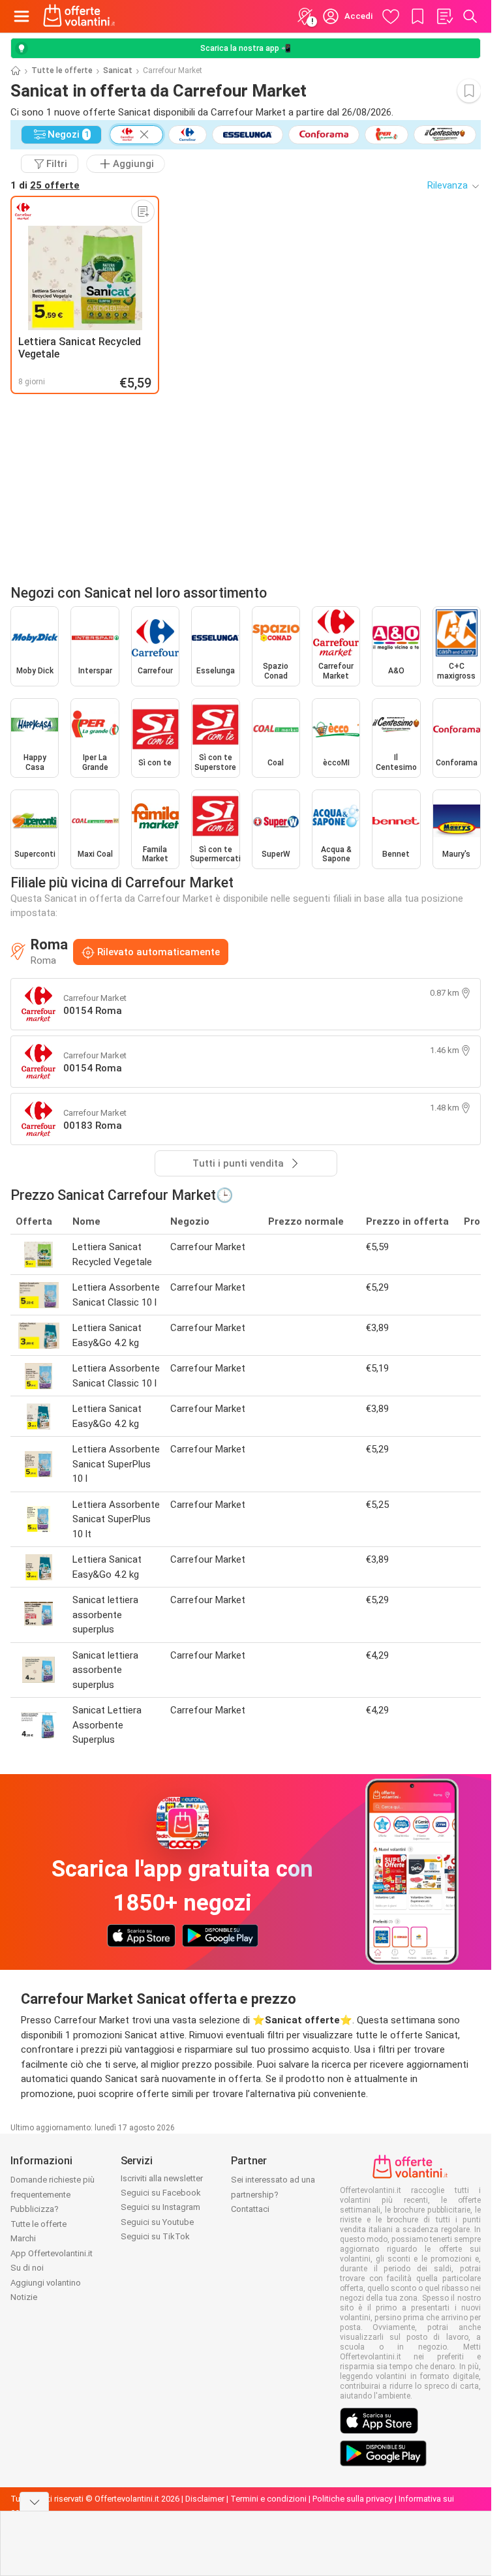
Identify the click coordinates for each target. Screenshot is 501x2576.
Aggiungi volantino (46, 2283)
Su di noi (27, 2268)
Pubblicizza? (35, 2209)
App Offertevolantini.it (52, 2253)
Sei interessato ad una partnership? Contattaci (273, 2194)
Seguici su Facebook (161, 2193)
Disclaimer (205, 2499)
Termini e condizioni (268, 2499)
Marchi (23, 2238)
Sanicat (118, 70)
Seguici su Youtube (157, 2222)
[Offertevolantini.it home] (79, 16)
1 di (45, 185)
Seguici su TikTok (155, 2236)
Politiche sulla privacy (353, 2499)
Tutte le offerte (62, 70)
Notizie (24, 2297)
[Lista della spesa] (444, 16)
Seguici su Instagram (160, 2207)
